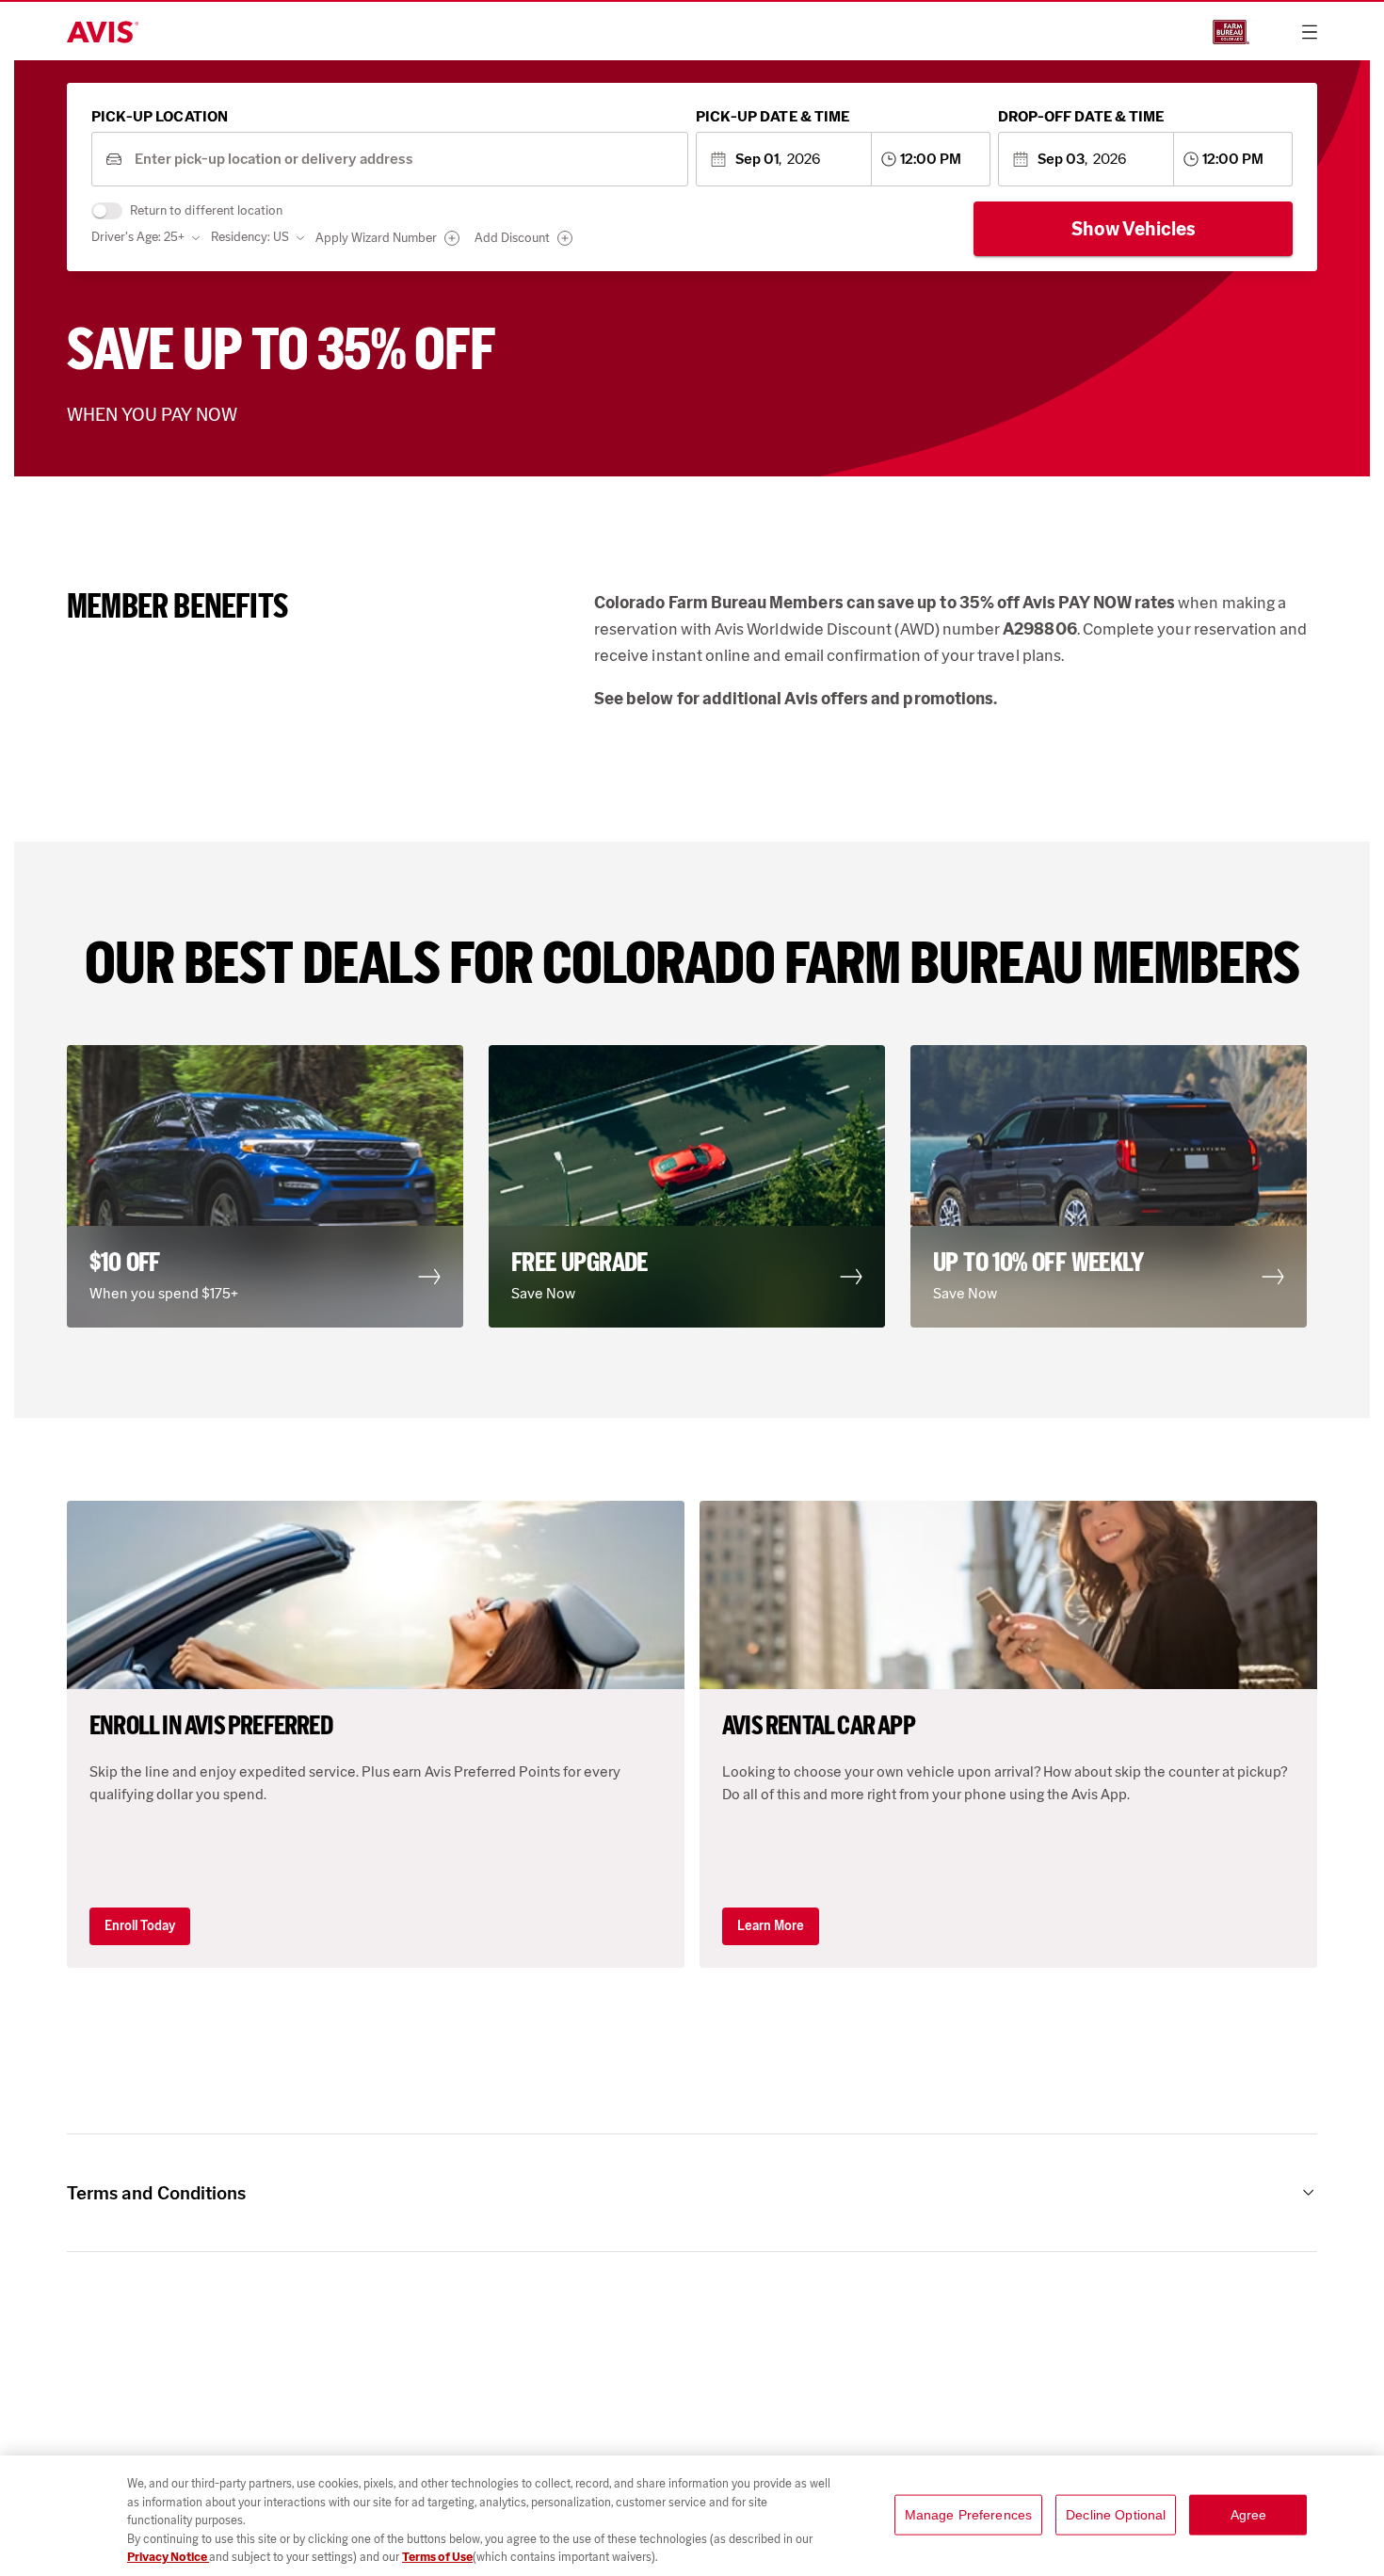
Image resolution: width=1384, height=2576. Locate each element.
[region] (692, 2516)
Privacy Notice (168, 2557)
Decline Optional (1116, 2515)
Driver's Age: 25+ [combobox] (138, 237)
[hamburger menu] (1310, 32)
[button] (270, 1186)
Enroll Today (140, 1926)
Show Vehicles (1134, 229)
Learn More (771, 1926)
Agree (1249, 2515)
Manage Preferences (969, 2515)
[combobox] (404, 160)
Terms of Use (437, 2557)
